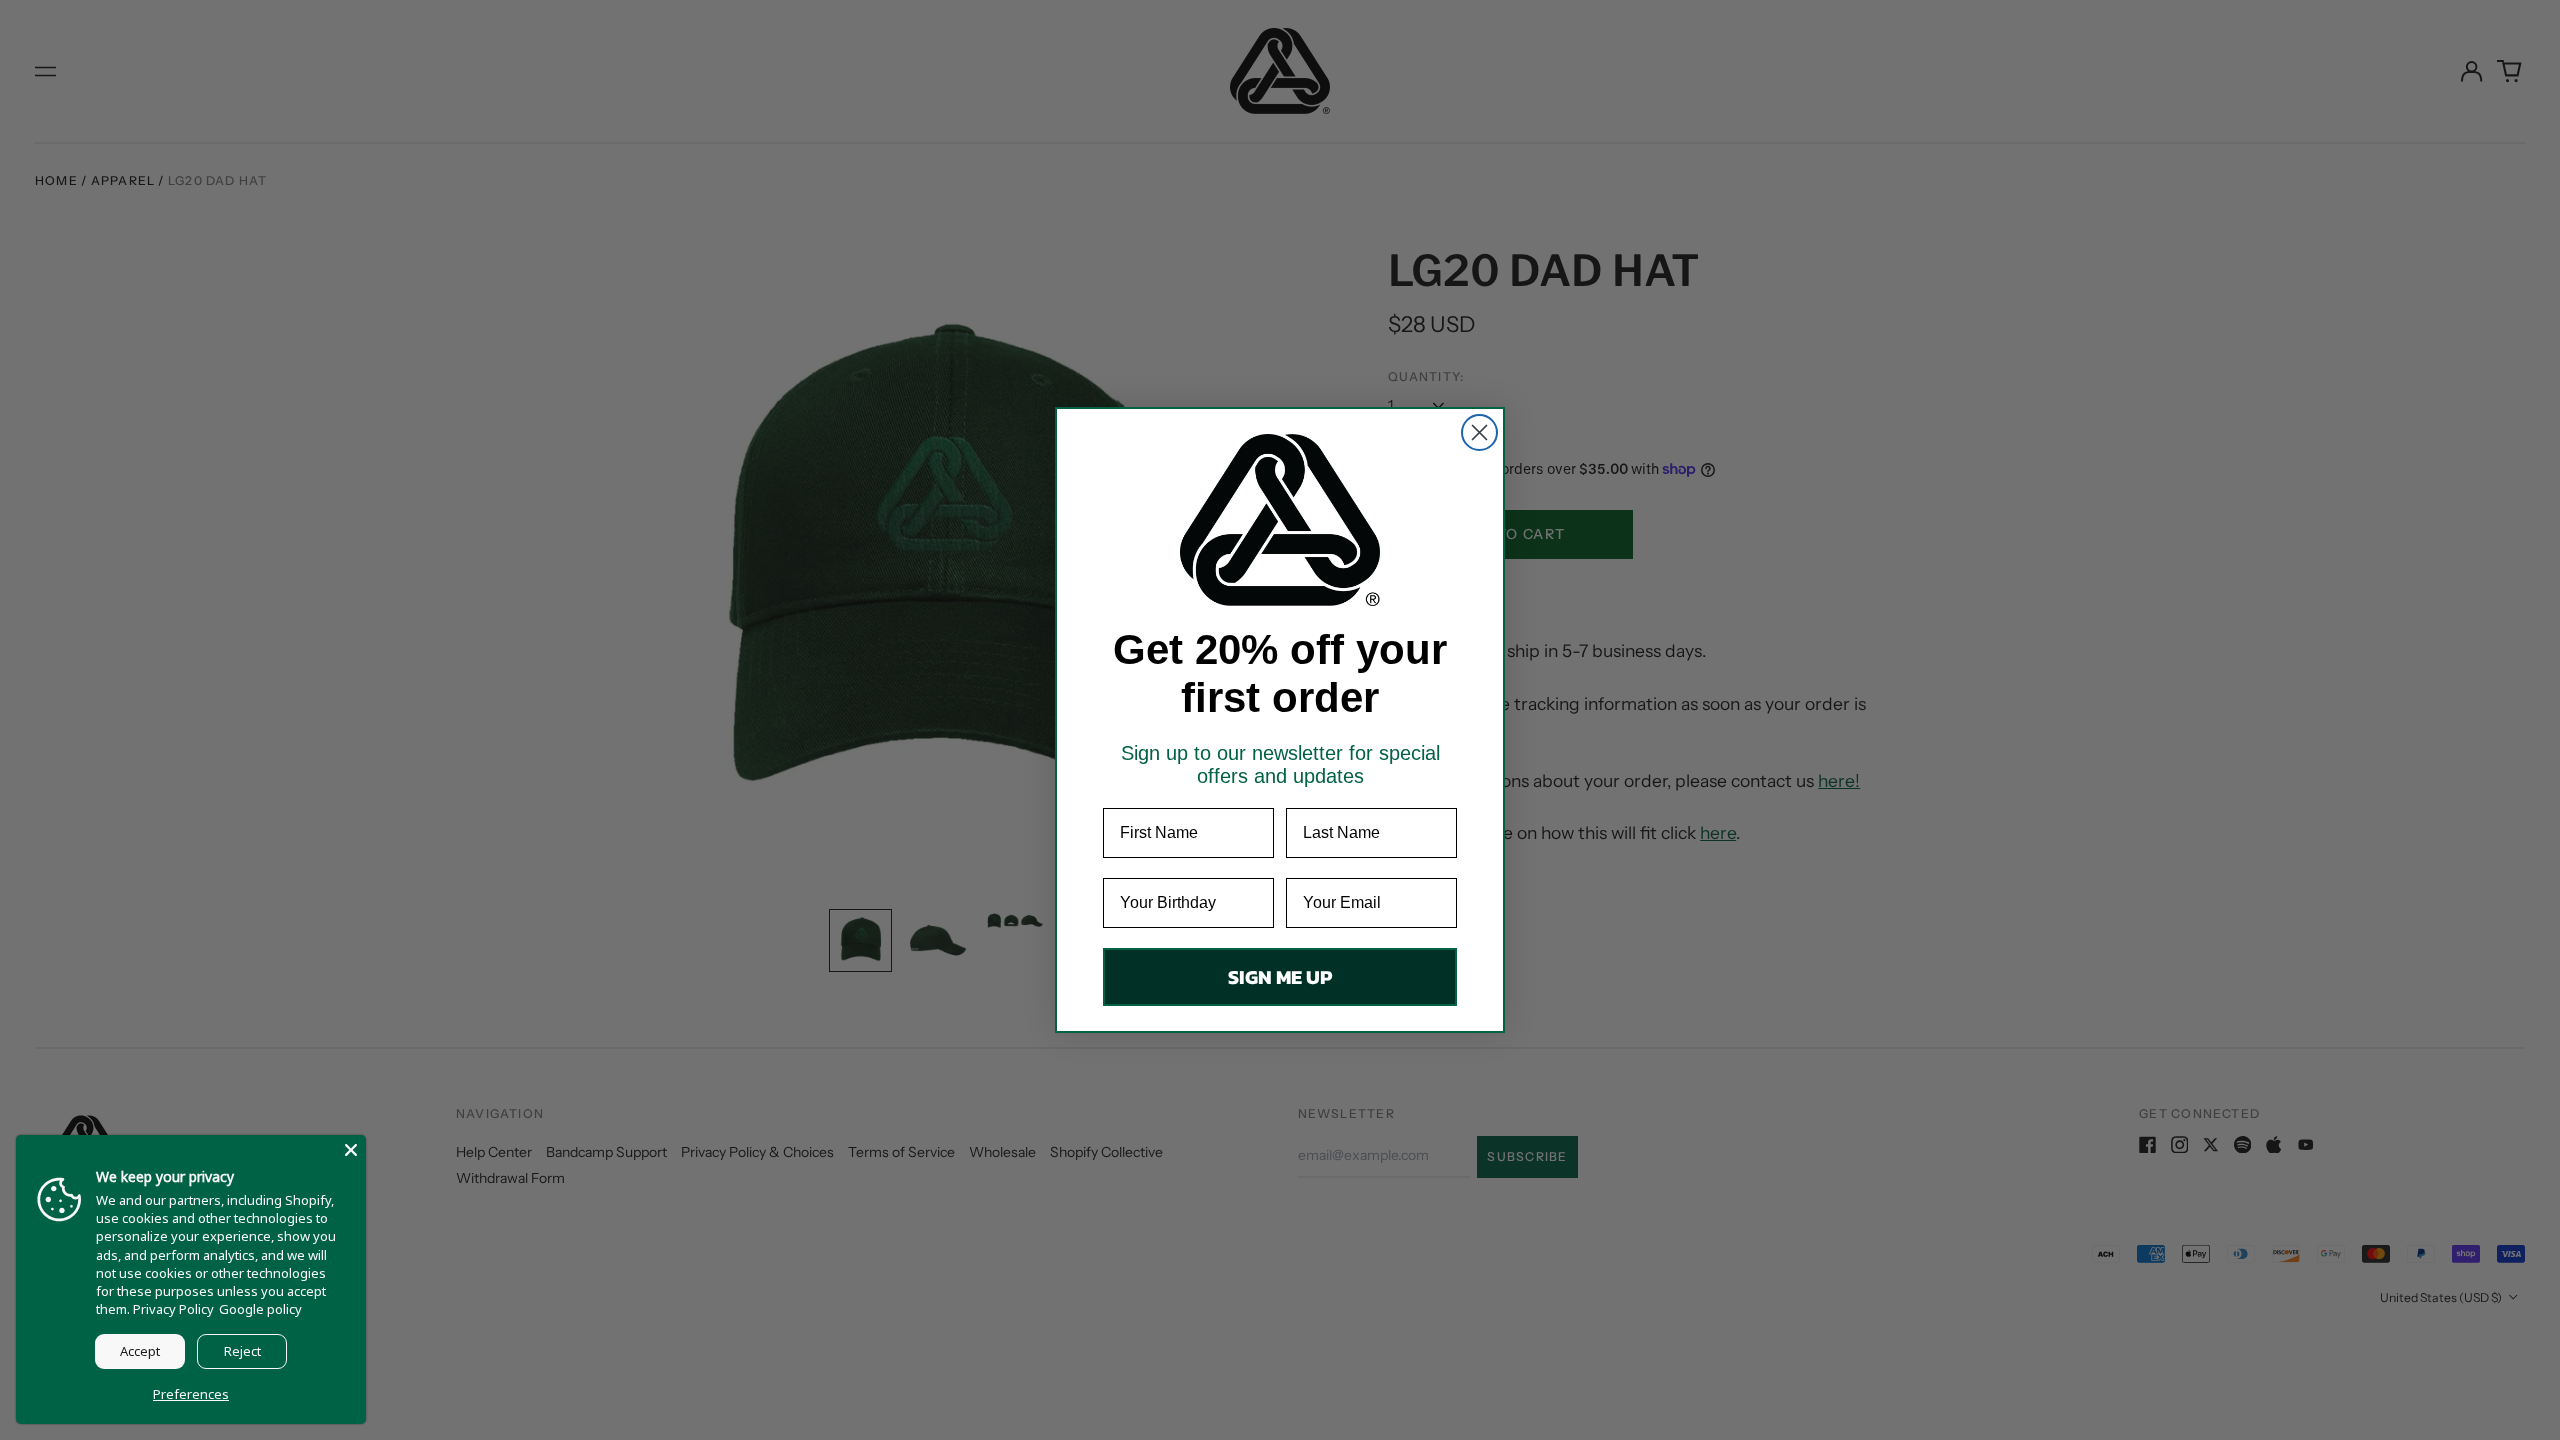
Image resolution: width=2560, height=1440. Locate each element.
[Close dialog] (1479, 432)
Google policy (260, 1309)
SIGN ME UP (1280, 977)
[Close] (351, 1150)
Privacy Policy (173, 1309)
